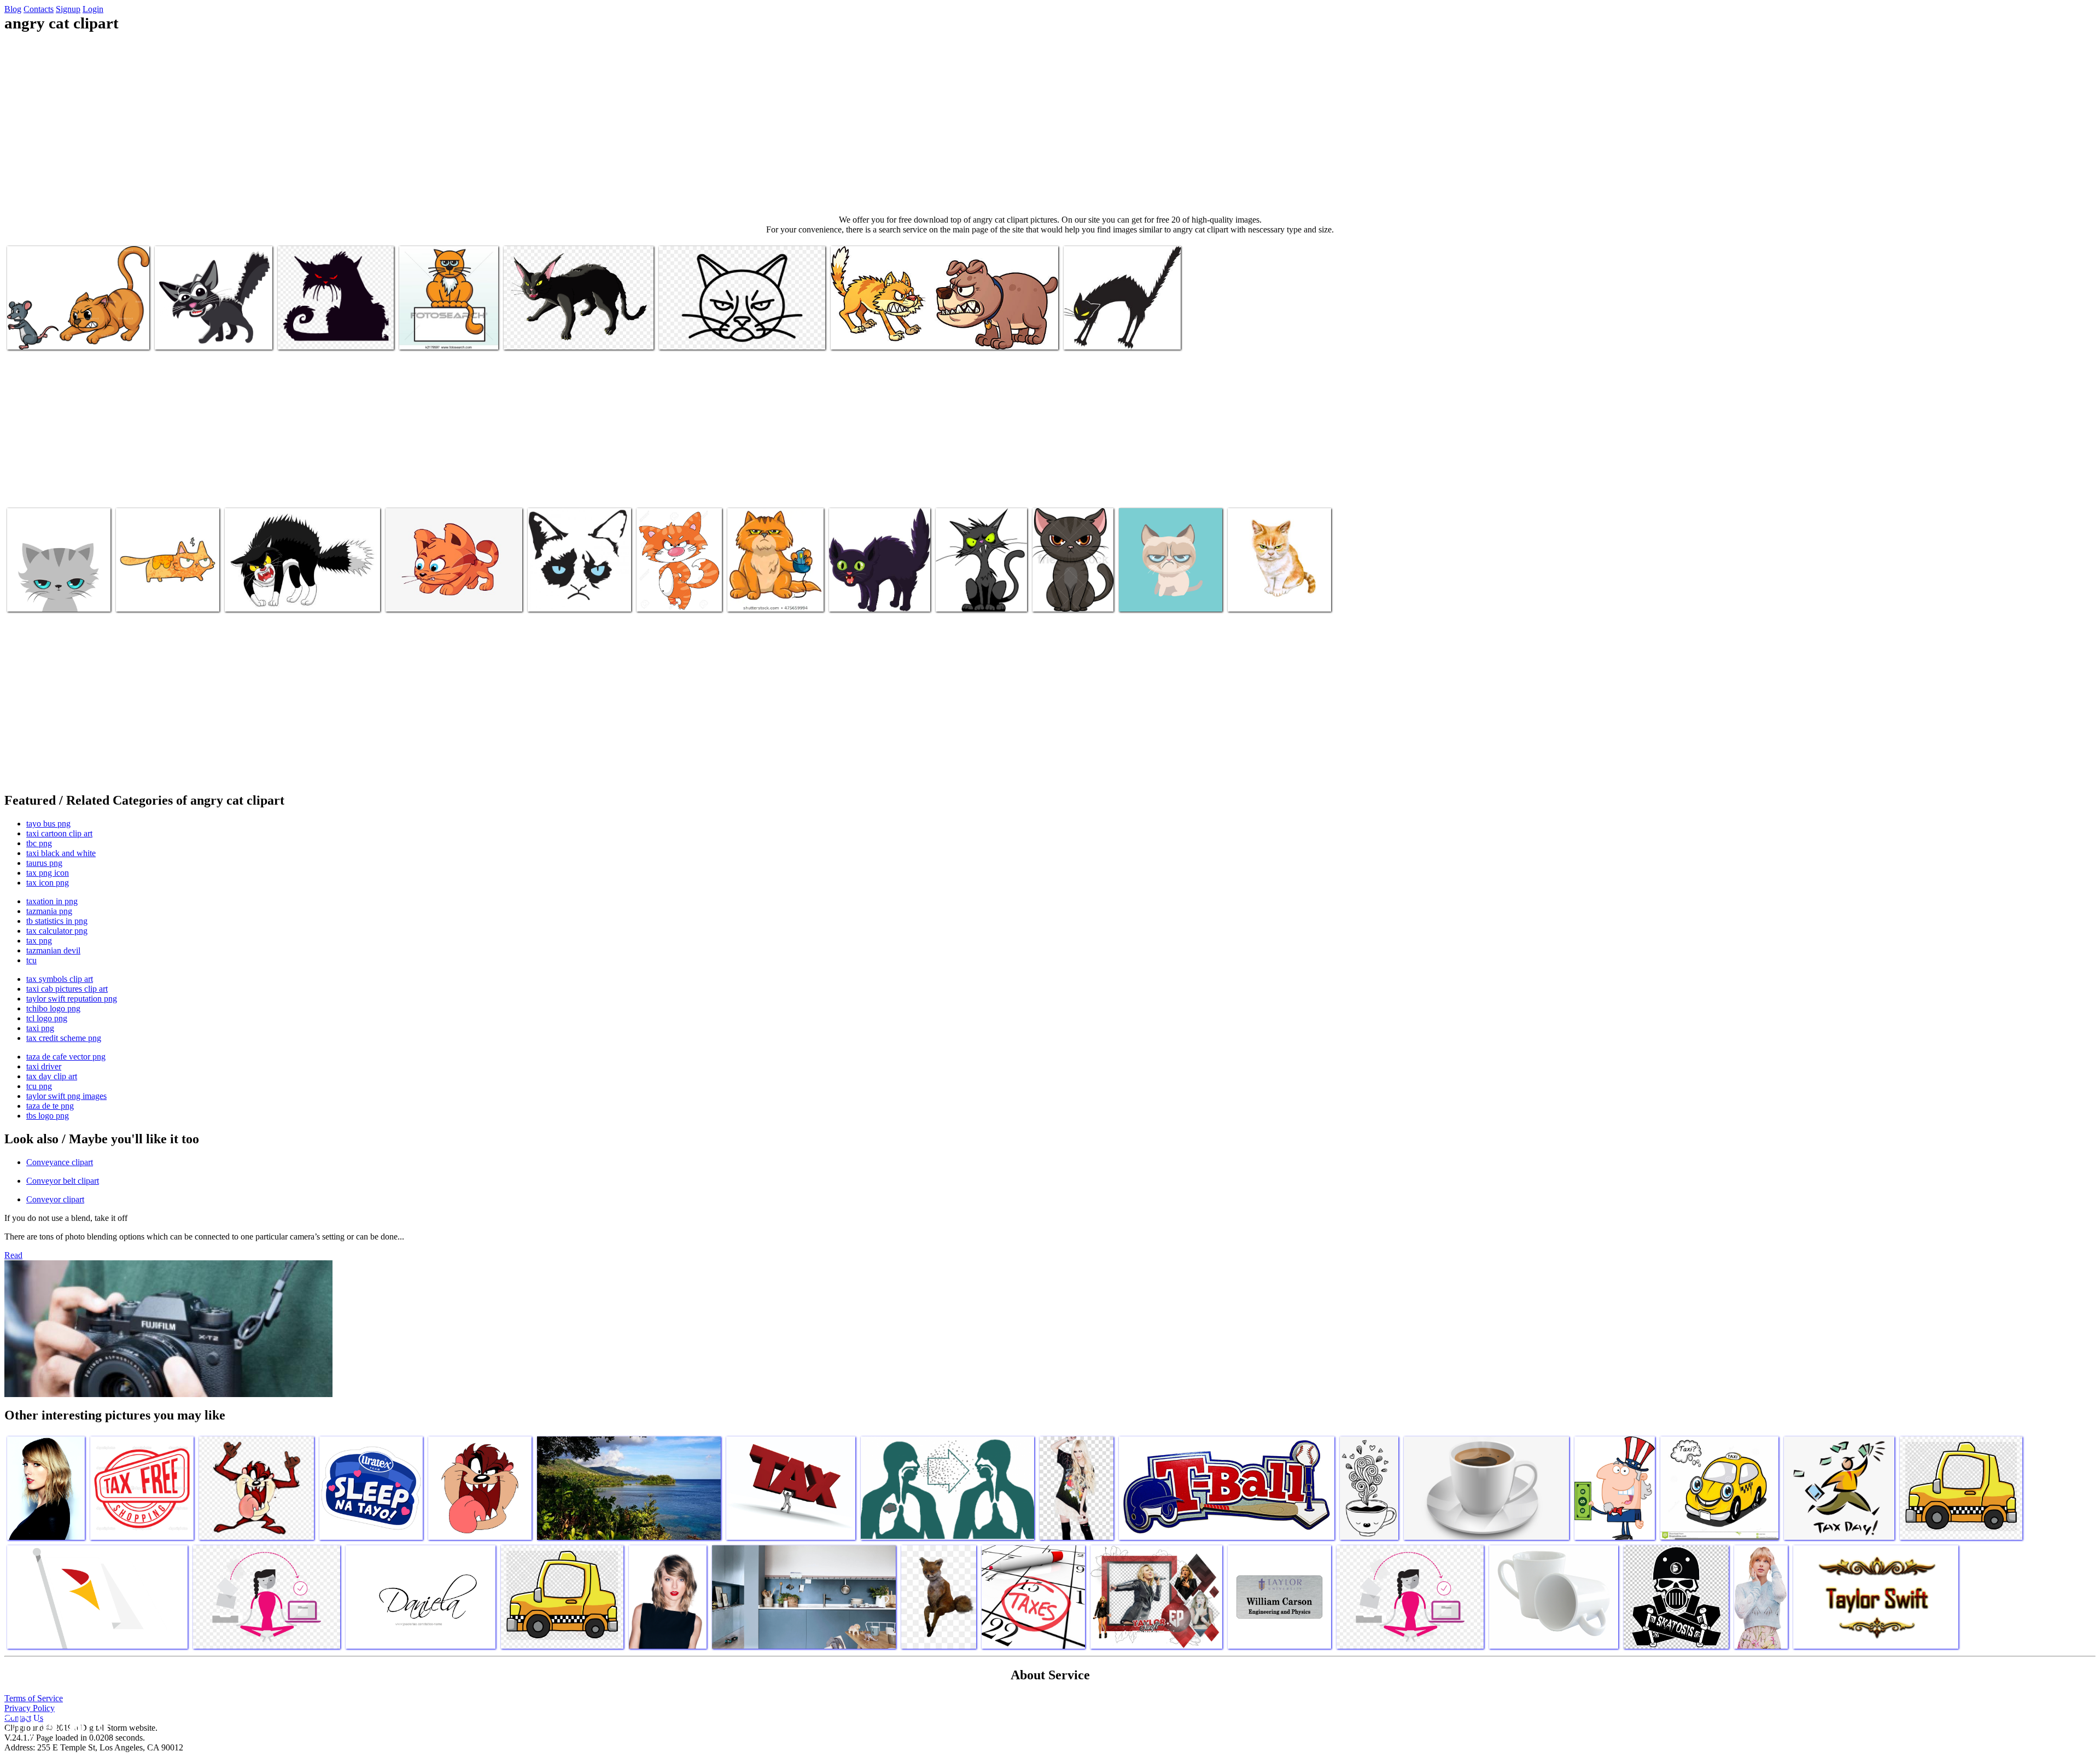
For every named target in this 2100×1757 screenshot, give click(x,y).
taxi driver (44, 1066)
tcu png (39, 1086)
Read (13, 1255)
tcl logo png (47, 1018)
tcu (31, 960)
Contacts (39, 9)
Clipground (55, 1724)
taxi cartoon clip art (59, 833)
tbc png (39, 843)
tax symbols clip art (60, 979)
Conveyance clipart (60, 1162)
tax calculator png (57, 931)
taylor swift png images (66, 1096)
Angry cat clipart (36, 334)
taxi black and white (61, 853)
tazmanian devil (53, 950)
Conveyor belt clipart (63, 1181)
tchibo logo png (53, 1008)
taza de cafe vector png (66, 1057)
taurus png (44, 863)
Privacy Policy (30, 1708)
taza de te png (50, 1106)
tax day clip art (52, 1076)
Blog (13, 9)
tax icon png (48, 883)
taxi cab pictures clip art (67, 989)
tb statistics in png (57, 921)
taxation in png (52, 901)
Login (93, 9)
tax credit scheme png (64, 1038)
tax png (39, 941)
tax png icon (48, 873)
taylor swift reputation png (72, 999)
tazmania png (49, 911)
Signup (68, 9)
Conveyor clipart (55, 1199)
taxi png (40, 1028)
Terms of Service (34, 1698)
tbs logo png (48, 1116)
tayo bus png (48, 824)
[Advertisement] (1050, 124)
